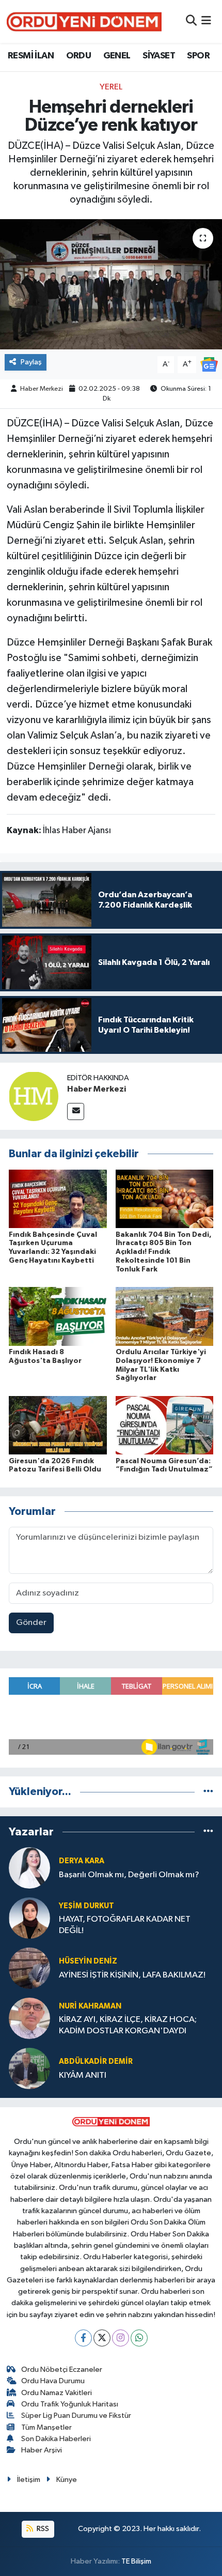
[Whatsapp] (139, 2338)
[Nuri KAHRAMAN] (29, 2018)
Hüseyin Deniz (88, 1961)
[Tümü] (208, 1792)
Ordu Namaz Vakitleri (57, 2393)
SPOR (198, 56)
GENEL (117, 56)
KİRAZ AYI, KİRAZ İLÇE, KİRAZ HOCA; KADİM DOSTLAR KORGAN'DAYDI (128, 2025)
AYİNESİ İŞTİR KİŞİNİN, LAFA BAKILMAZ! (132, 1975)
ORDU (79, 56)
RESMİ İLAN (31, 56)
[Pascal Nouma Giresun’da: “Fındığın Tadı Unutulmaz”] (165, 1425)
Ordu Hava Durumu (53, 2381)
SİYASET (159, 56)
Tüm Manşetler (46, 2427)
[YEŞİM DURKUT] (29, 1918)
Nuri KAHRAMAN (90, 2006)
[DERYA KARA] (29, 1868)
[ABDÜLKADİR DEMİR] (29, 2068)
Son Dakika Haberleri (56, 2439)
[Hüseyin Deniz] (29, 1968)
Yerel (111, 87)
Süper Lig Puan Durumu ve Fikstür (76, 2416)
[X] (102, 2338)
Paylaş (31, 362)
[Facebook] (83, 2338)
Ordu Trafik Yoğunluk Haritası (70, 2404)
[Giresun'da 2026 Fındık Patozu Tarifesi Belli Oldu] (58, 1425)
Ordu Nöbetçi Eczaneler (62, 2370)
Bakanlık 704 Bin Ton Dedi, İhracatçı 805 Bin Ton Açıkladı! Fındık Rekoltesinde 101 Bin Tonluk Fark (164, 1252)
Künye (67, 2480)
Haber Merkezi (42, 389)
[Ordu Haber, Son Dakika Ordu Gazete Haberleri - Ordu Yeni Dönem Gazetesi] (84, 21)
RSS (42, 2529)
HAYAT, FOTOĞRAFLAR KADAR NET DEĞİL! (125, 1925)
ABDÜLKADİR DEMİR (96, 2061)
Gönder (31, 1623)
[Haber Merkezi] (34, 1096)
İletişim (29, 2480)
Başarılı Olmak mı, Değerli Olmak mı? (129, 1875)
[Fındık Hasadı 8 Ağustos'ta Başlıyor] (58, 1316)
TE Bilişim (136, 2561)
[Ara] (191, 21)
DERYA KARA (82, 1861)
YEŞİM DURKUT (86, 1906)
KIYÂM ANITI (83, 2075)
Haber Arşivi (42, 2450)
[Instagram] (121, 2338)
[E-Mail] (76, 1111)
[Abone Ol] (209, 364)
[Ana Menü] (206, 21)
